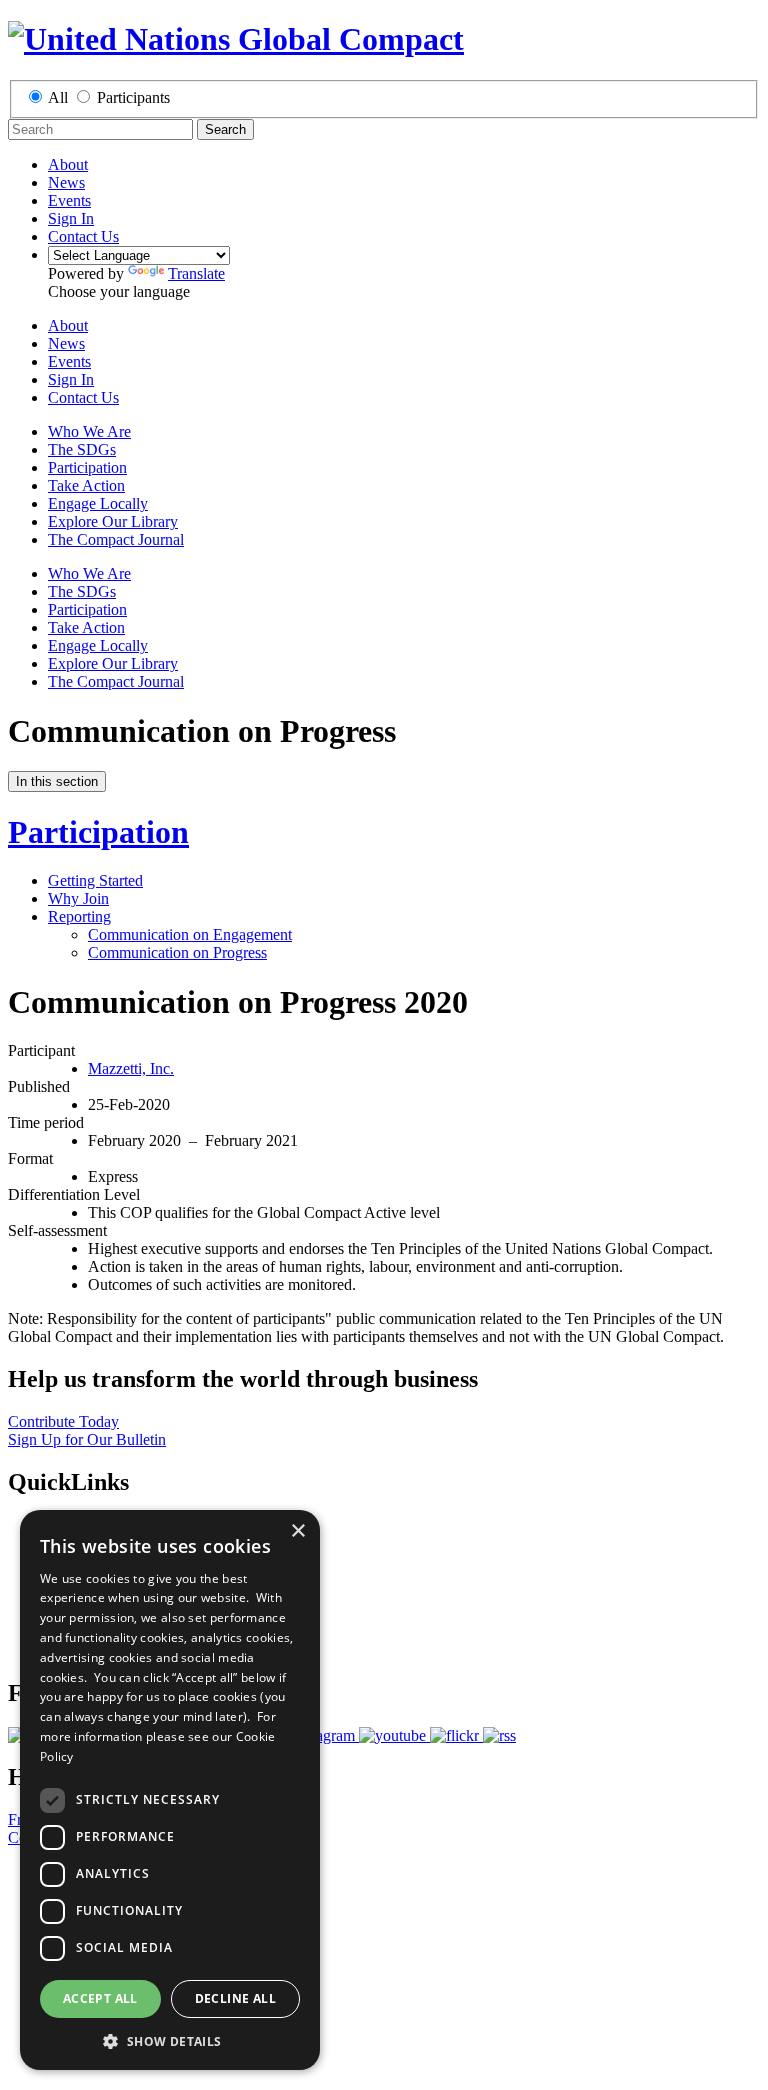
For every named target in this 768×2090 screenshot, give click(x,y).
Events (69, 200)
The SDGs (82, 449)
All (58, 97)
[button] (170, 2040)
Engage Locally (98, 503)
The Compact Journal (116, 539)
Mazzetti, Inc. (131, 1068)
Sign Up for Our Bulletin (87, 1439)
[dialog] (170, 1790)
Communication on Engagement (190, 934)
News (66, 182)
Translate (196, 273)
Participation (87, 467)
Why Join (78, 898)
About (68, 164)
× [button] (297, 1531)
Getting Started (95, 880)
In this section (57, 781)
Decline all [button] (235, 1998)
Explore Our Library (113, 521)
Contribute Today (63, 1421)
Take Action (86, 485)
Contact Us (83, 236)
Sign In (71, 218)
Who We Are (89, 431)
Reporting (79, 916)
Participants (133, 97)
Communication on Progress (177, 952)
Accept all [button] (100, 1998)
